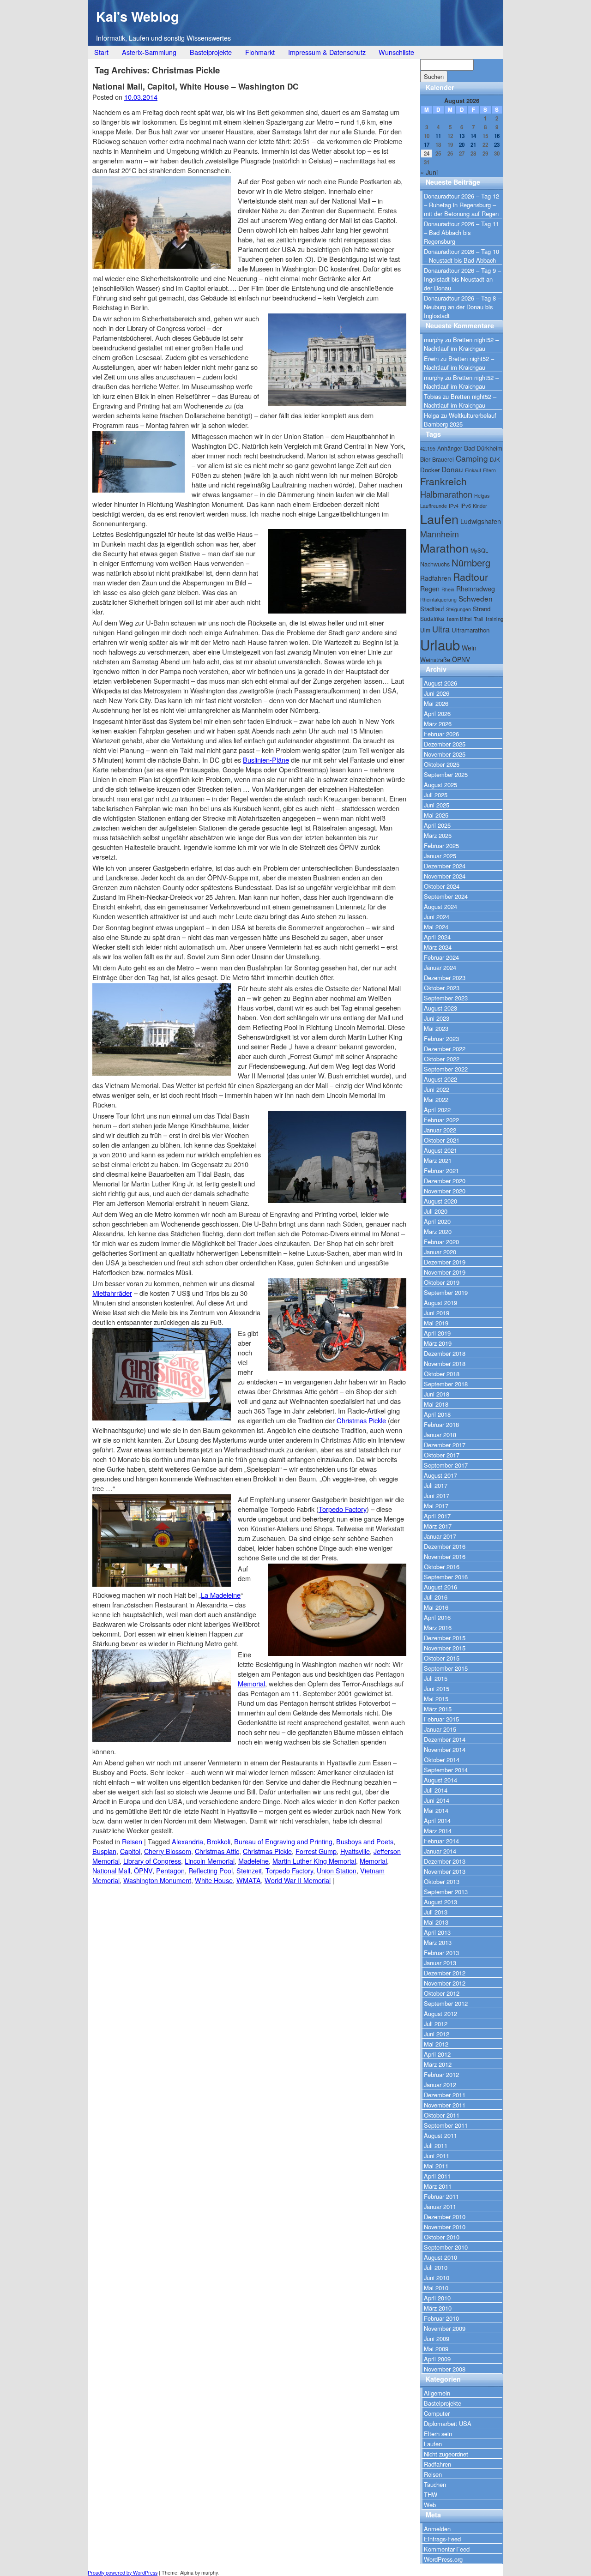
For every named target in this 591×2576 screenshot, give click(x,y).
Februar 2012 (441, 2074)
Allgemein (437, 2393)
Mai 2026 (436, 703)
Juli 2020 (436, 1211)
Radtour (470, 576)
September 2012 (446, 2003)
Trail (478, 619)
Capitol (130, 1851)
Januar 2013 (440, 1963)
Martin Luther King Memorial (314, 1861)
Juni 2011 (437, 2156)
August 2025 (440, 785)
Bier (425, 459)
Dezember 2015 (445, 1638)
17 (427, 145)
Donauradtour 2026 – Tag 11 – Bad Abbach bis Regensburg (461, 232)
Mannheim (440, 534)
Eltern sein (438, 2434)
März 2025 (438, 835)
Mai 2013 (436, 1922)
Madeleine (253, 1861)
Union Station (337, 1870)
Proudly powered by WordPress (123, 2573)
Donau (452, 469)
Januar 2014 (440, 1851)
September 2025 (446, 774)
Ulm (425, 630)
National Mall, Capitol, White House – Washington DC (195, 86)
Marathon (444, 548)
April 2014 (437, 1821)
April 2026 (437, 713)
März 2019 (438, 1343)
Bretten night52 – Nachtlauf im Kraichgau (461, 344)
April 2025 (437, 825)
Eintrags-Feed (442, 2539)
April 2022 (437, 1110)
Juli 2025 (436, 795)
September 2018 (446, 1384)
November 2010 (445, 2227)
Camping (472, 458)
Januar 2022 (440, 1130)
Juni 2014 (437, 1800)
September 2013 (446, 1892)
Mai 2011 (436, 2166)
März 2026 (438, 724)
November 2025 (445, 754)
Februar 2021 (441, 1171)
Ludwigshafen (481, 521)
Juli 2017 (436, 1485)
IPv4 (454, 506)
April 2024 (437, 937)
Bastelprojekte (211, 52)
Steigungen (458, 609)
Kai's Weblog (138, 16)
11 (438, 136)
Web (430, 2505)
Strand (482, 609)
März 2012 (438, 2064)
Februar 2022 (441, 1120)
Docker (430, 470)
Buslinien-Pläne (266, 760)
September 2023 (446, 998)
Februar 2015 (441, 1719)
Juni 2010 (437, 2278)
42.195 (428, 448)
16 (497, 136)
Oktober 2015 (442, 1658)
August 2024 (440, 906)
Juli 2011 (436, 2146)
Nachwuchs (435, 564)
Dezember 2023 (445, 978)
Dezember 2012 (445, 1973)
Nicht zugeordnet (446, 2454)
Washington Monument (157, 1880)
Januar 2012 (440, 2085)
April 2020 (437, 1221)
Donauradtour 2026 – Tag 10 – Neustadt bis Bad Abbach (461, 256)
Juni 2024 (437, 917)
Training (494, 619)
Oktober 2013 (442, 1881)
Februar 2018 (441, 1424)
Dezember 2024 (445, 866)
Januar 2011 (440, 2206)
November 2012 (445, 1983)
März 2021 (438, 1160)
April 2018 (437, 1414)
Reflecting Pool (211, 1870)
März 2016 (438, 1628)
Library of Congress (152, 1861)
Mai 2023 (436, 1028)
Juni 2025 (437, 805)
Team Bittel (459, 619)
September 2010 (446, 2247)
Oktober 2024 (442, 886)
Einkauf (473, 470)
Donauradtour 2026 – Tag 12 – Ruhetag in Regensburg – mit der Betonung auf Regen (461, 205)
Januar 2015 (440, 1729)
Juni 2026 (437, 693)
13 (462, 136)
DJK (495, 459)
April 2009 (437, 2359)
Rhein (448, 589)
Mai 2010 (436, 2288)
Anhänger (450, 448)
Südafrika (432, 618)
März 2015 (438, 1709)
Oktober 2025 (442, 764)
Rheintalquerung (438, 599)
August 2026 (440, 683)
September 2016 (446, 1577)
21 (473, 145)
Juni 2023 (437, 1018)
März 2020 (438, 1231)
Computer (437, 2413)
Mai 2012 (436, 2044)
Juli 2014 (436, 1790)
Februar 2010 (441, 2318)
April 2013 (437, 1932)
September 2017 (446, 1465)
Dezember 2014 (445, 1739)
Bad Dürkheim (483, 448)
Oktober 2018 (442, 1374)
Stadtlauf (432, 609)
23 (497, 145)
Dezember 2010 (445, 2217)
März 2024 (438, 947)
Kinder (480, 506)
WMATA (249, 1880)
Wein (469, 648)
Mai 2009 (436, 2349)
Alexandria (187, 1841)
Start (101, 52)
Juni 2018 (437, 1394)
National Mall (111, 1870)
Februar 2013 (441, 1953)
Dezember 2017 (445, 1445)
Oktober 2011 (442, 2115)
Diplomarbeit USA (448, 2423)
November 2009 (445, 2328)
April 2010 (437, 2298)
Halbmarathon (446, 494)
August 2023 (440, 1008)
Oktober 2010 (442, 2237)
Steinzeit (249, 1870)
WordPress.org (443, 2559)
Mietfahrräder (112, 1293)
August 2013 (440, 1902)
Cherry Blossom (168, 1851)
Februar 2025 (441, 846)
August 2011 (440, 2135)
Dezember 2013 (445, 1861)
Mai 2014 (436, 1810)
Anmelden (437, 2529)
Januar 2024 (440, 967)
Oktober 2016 (442, 1567)
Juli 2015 (436, 1678)
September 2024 (446, 896)
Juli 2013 (436, 1912)
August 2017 (440, 1475)
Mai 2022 (436, 1099)
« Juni (429, 172)
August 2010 (440, 2257)
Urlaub (440, 644)
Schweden (476, 598)
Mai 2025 (436, 815)
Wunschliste (396, 52)
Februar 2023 (441, 1038)
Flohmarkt (260, 52)
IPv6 (466, 506)
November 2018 (445, 1363)
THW (431, 2495)
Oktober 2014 (442, 1760)
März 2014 (438, 1831)
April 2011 (437, 2176)
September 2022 (446, 1069)
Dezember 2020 (445, 1181)
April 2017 (437, 1516)
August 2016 (440, 1587)
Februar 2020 (441, 1242)
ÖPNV (143, 1870)
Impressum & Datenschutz (327, 52)
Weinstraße (435, 659)
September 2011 (446, 2125)
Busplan (104, 1851)
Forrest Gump (316, 1851)
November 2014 (445, 1749)
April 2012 (437, 2054)
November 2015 (445, 1648)
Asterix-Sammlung (149, 52)
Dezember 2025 (445, 744)
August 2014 (440, 1780)
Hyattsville (355, 1851)
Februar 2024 (441, 957)
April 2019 (437, 1333)
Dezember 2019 (445, 1262)
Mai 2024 (436, 927)
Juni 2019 (437, 1313)
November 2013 (445, 1871)
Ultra (441, 629)
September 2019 (446, 1292)
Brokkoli (219, 1841)
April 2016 (437, 1617)
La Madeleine (221, 1595)
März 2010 (438, 2308)
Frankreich (443, 481)
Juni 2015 (437, 1688)
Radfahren (436, 578)
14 (473, 136)
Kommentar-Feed (447, 2549)
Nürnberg (471, 563)
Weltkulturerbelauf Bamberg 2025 (460, 420)
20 (462, 145)
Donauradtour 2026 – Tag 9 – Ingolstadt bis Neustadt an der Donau (462, 279)
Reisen (132, 1841)
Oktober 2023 (442, 988)
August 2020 (440, 1201)
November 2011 (445, 2105)
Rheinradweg (476, 589)
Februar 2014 (441, 1841)
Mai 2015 (436, 1699)
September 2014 (446, 1770)
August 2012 (440, 2013)
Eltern (489, 470)
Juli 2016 (436, 1597)
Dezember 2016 (445, 1546)
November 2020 (445, 1191)
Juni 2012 (437, 2034)
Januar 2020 (440, 1252)
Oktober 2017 (442, 1455)
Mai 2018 (436, 1404)
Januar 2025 (440, 856)
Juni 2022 (437, 1089)
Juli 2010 (436, 2267)
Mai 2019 (436, 1323)
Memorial (251, 1683)
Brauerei (443, 459)
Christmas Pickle (361, 1420)
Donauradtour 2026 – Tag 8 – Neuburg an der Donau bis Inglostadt (462, 307)
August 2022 (440, 1079)
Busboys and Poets (365, 1841)
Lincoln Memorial (210, 1861)
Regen (430, 589)
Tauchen (435, 2484)
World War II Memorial (298, 1880)
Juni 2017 (437, 1496)
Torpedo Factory (343, 1509)
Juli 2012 (436, 2024)
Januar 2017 (440, 1536)
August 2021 (440, 1150)
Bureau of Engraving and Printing (283, 1841)
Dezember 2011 (445, 2095)
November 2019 (445, 1272)
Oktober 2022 (442, 1059)
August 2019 (440, 1303)
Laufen (439, 519)
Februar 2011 (441, 2196)
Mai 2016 (436, 1607)
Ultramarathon (470, 630)
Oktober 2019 (442, 1282)
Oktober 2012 (442, 1993)
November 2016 (445, 1556)
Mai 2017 (436, 1506)
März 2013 (438, 1942)
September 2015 (446, 1668)
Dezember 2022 (445, 1049)
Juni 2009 (437, 2338)
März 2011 (438, 2186)
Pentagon (170, 1870)
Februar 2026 (441, 734)
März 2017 (438, 1526)
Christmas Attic (217, 1851)
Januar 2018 (440, 1435)
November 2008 (445, 2369)
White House (214, 1880)
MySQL (479, 550)
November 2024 (445, 876)
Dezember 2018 (445, 1353)
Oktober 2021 (442, 1140)
